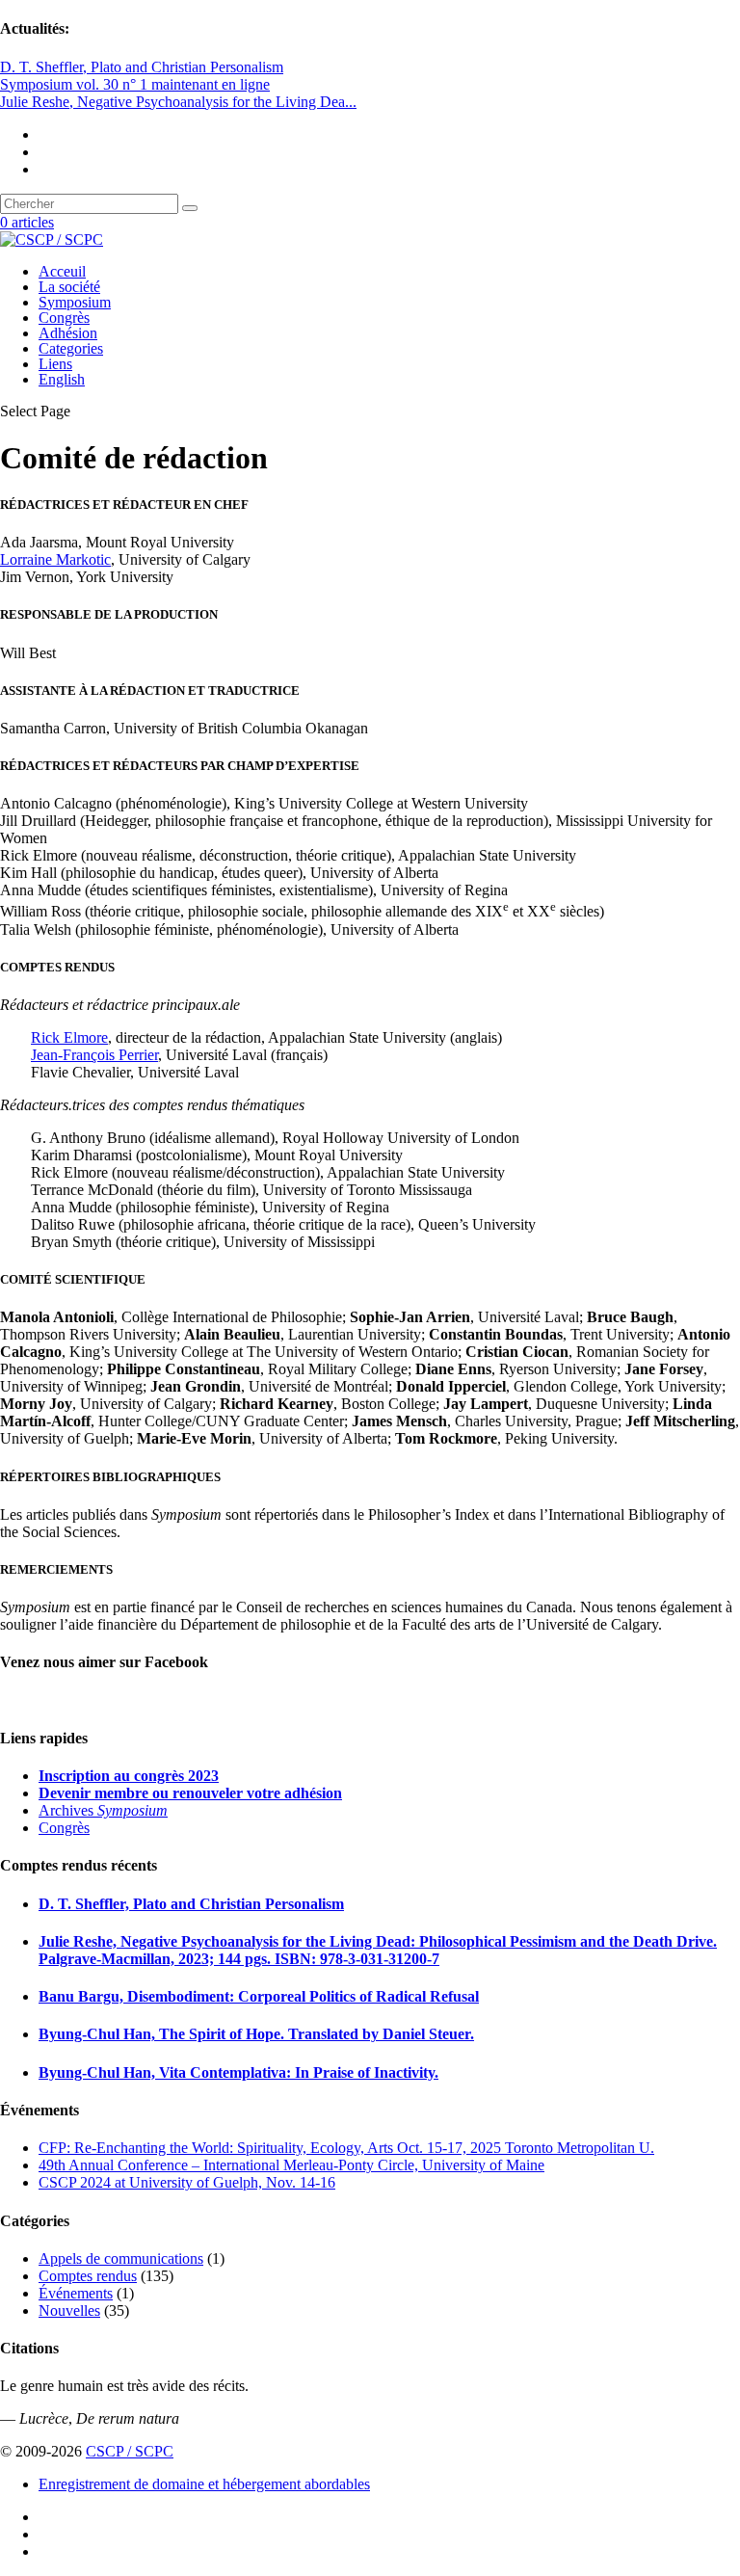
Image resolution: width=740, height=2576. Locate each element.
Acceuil (62, 271)
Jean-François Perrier (94, 1055)
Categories (71, 348)
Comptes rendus (88, 2276)
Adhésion (68, 333)
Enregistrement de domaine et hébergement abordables (204, 2484)
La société (69, 287)
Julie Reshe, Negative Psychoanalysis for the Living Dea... (178, 102)
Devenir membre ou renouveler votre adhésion (190, 1793)
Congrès (64, 318)
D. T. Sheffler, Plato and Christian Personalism (142, 67)
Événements (76, 2293)
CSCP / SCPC (130, 2451)
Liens (55, 364)
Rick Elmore (69, 1037)
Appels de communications (121, 2258)
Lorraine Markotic (55, 559)
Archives (103, 1810)
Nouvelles (69, 2310)
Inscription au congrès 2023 (129, 1776)
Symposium (75, 302)
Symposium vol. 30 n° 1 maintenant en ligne (135, 84)
